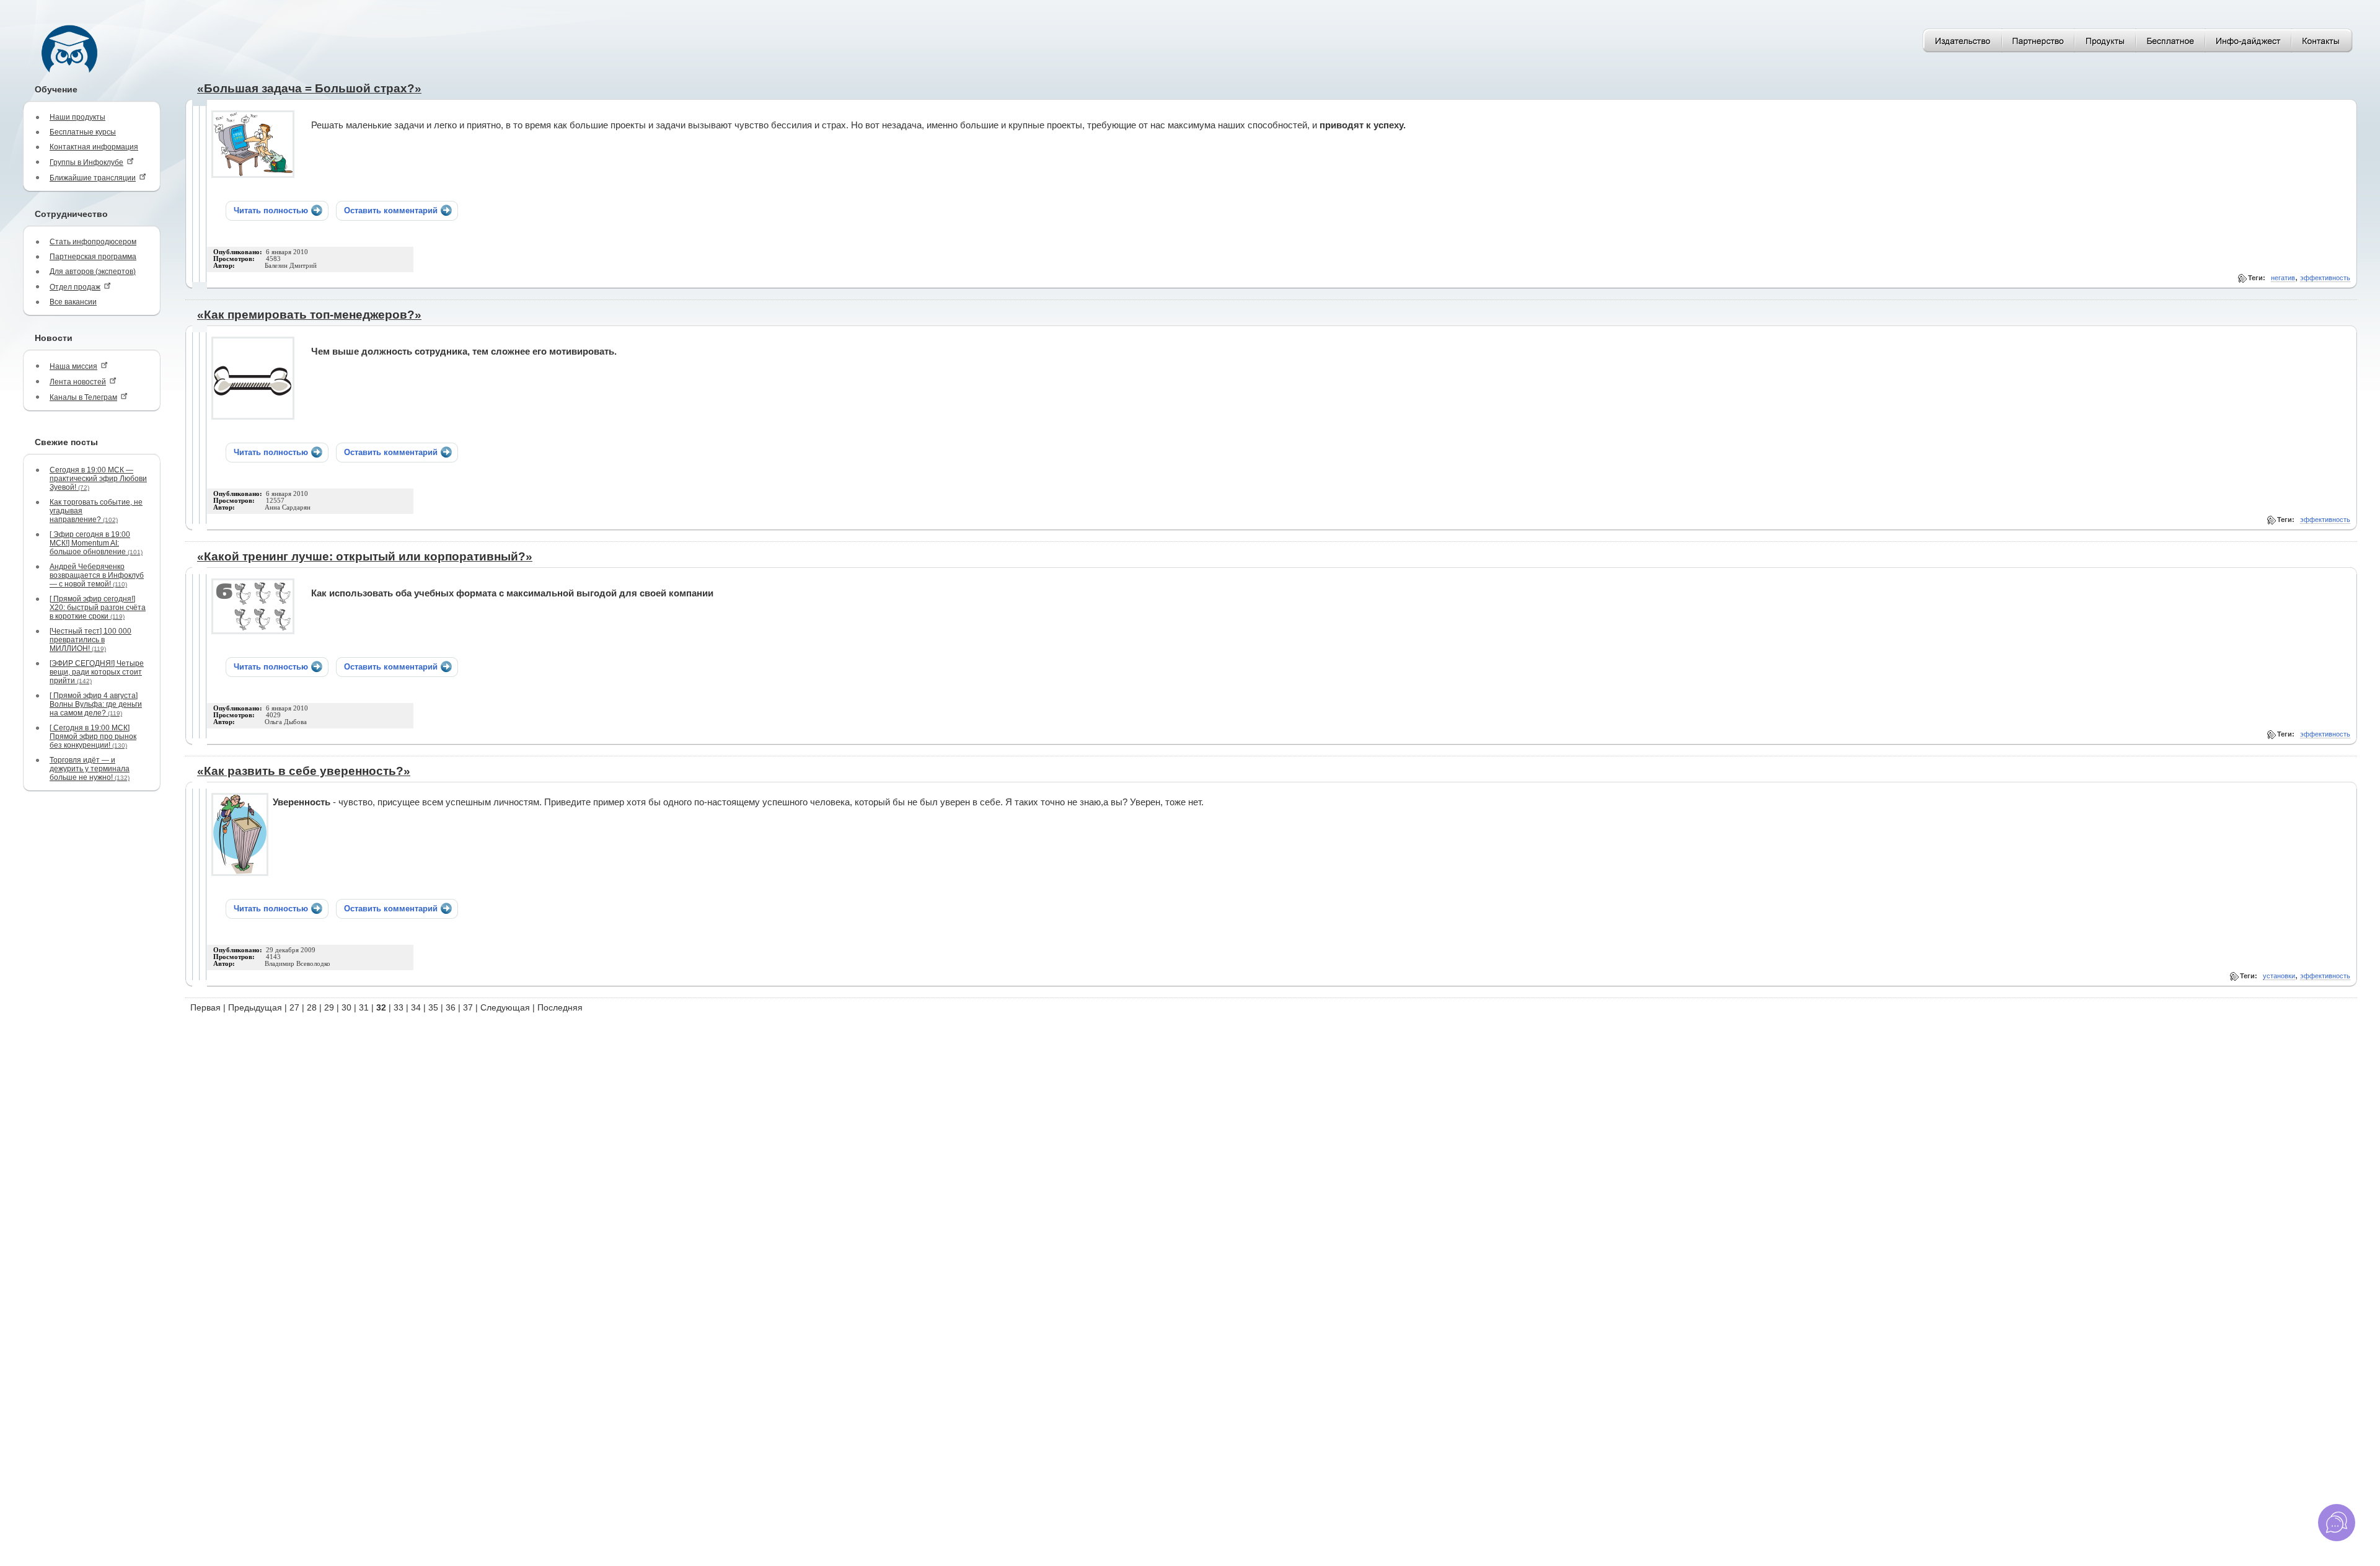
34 (416, 1007)
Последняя (560, 1007)
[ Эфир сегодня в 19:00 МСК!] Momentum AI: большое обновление (96, 543)
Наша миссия (73, 366)
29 (329, 1007)
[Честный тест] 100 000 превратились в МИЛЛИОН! (90, 640)
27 (294, 1007)
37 (468, 1007)
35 (433, 1007)
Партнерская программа (93, 257)
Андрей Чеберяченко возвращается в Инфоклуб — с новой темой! (97, 575)
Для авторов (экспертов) (93, 272)
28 (312, 1007)
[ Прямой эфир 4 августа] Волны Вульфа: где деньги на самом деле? (96, 704)
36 (451, 1007)
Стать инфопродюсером (93, 242)
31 (364, 1007)
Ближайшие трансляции (93, 178)
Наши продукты (77, 117)
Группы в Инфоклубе (86, 162)
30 (346, 1007)
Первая (205, 1007)
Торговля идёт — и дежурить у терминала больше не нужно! (90, 769)
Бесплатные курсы (83, 132)
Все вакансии (73, 302)
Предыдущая (255, 1007)
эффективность (2325, 278)
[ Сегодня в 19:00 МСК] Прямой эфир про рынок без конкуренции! (93, 737)
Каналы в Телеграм (83, 397)
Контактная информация (94, 147)
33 (399, 1007)
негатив (2283, 278)
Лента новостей (78, 382)
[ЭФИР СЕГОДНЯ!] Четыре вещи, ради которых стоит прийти (97, 672)
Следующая (505, 1007)
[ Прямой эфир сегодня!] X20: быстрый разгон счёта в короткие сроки (98, 608)
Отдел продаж (75, 287)
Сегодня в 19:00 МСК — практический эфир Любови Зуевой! (98, 479)
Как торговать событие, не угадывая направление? (96, 511)
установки (2279, 976)
